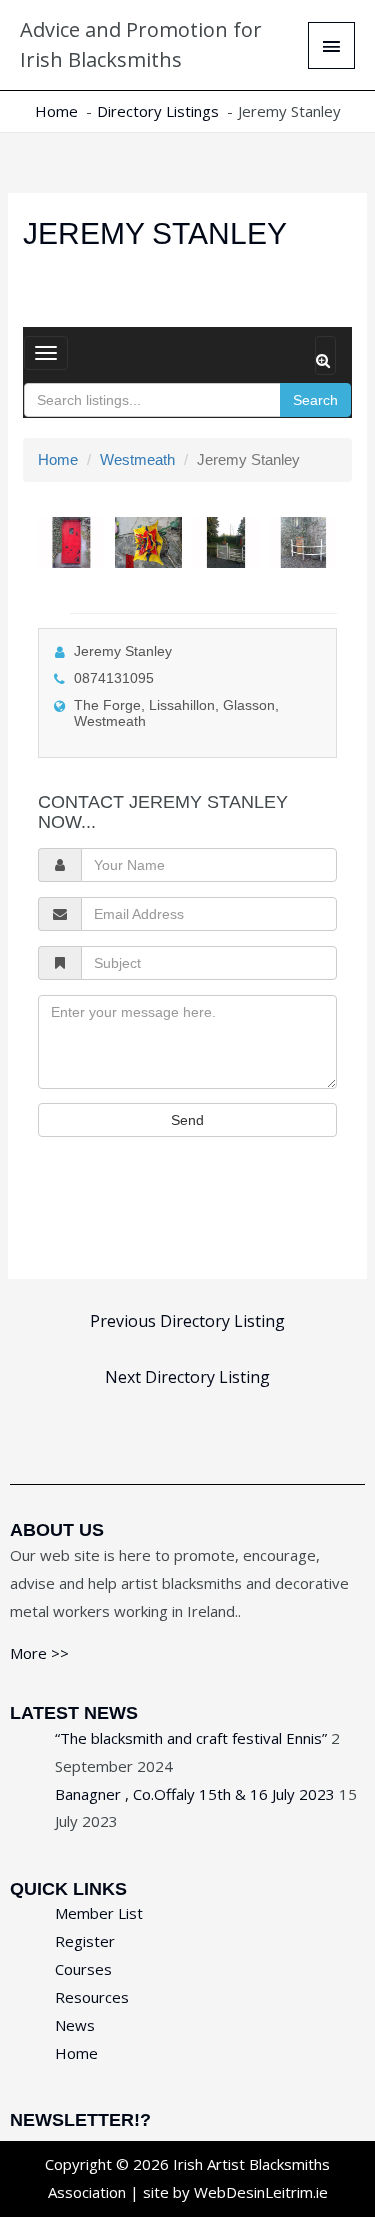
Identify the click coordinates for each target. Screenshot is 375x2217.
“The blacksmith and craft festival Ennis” (191, 1738)
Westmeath (137, 459)
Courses (83, 1969)
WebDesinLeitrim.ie (261, 2192)
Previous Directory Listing (187, 1321)
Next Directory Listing (187, 1377)
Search (315, 400)
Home (58, 459)
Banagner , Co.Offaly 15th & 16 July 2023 (195, 1794)
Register (85, 1941)
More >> (39, 1653)
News (75, 2025)
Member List (99, 1913)
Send (187, 1120)
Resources (92, 1997)
